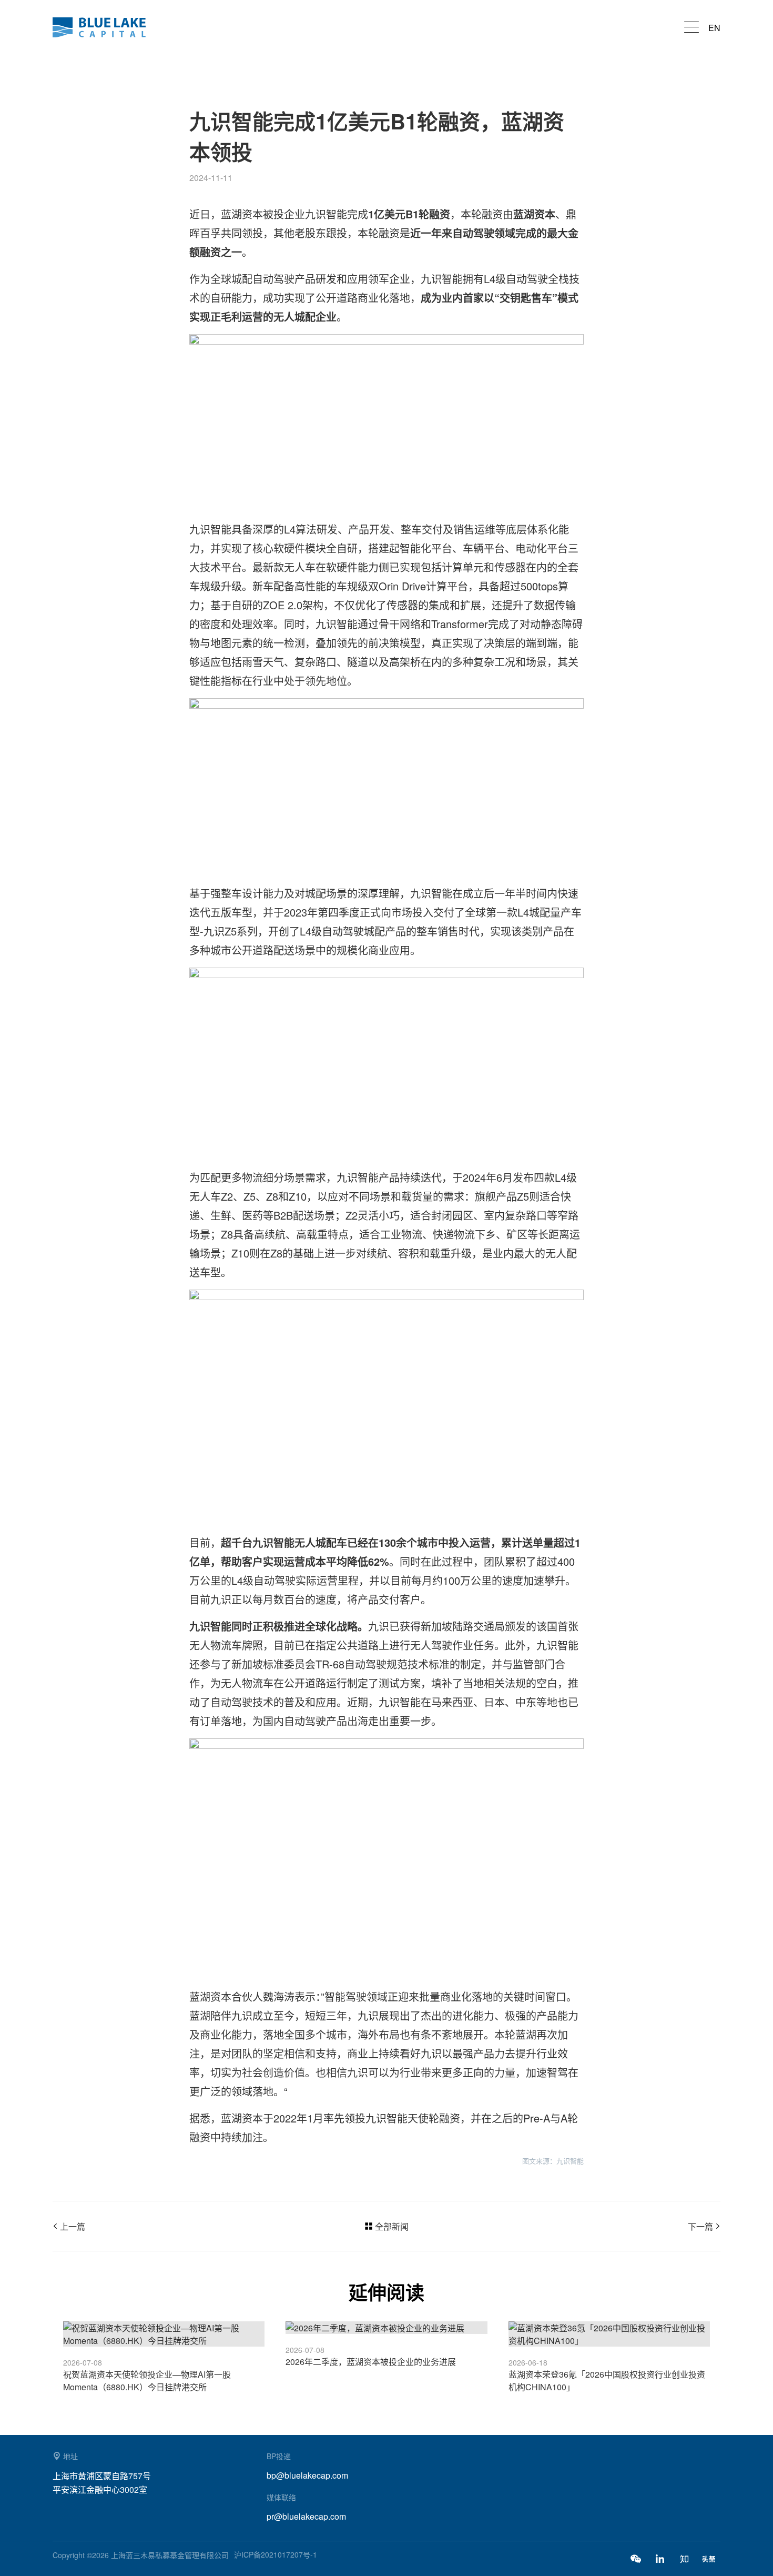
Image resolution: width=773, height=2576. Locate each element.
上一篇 (73, 2226)
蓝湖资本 (105, 27)
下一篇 (700, 2226)
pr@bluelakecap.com (306, 2516)
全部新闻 (392, 2226)
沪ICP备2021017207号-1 (276, 2554)
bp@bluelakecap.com (307, 2475)
